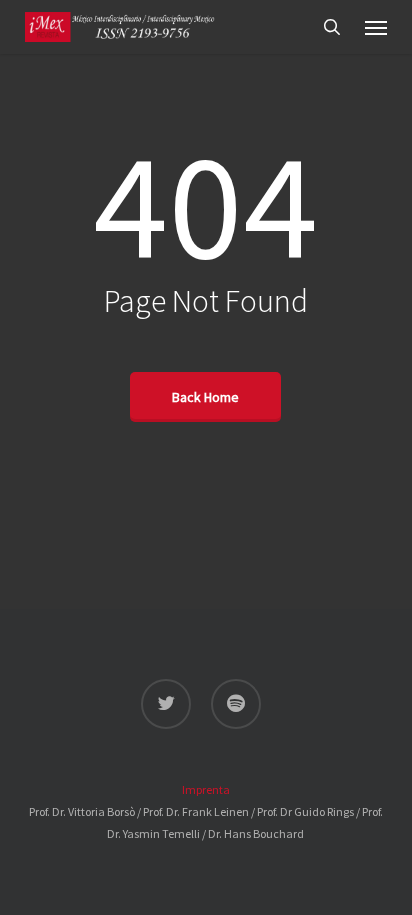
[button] (376, 27)
